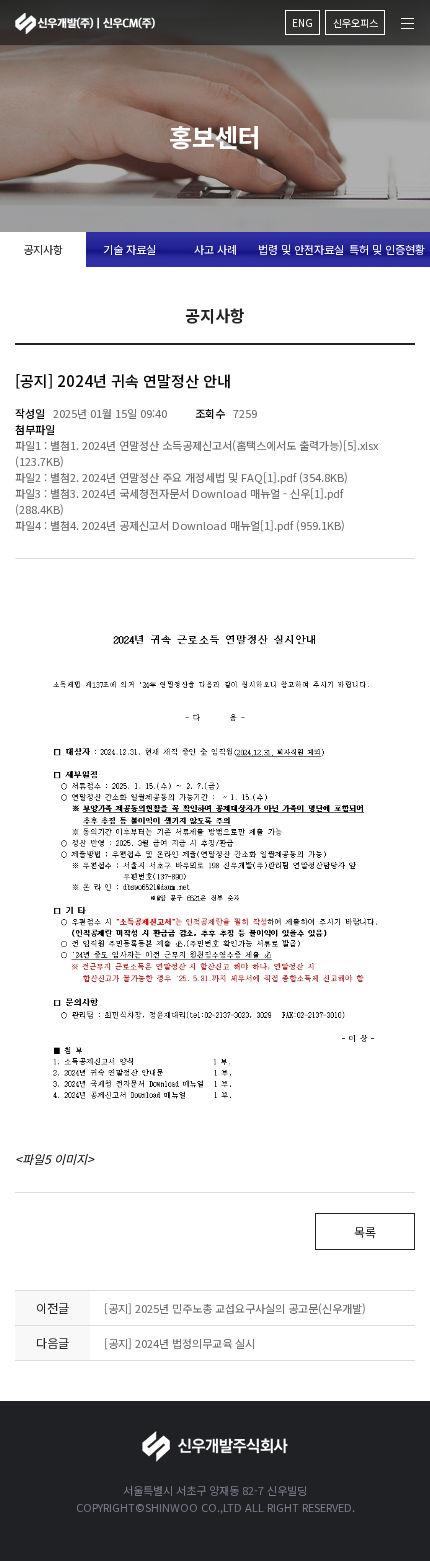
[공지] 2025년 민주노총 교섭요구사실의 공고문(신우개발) (235, 1308)
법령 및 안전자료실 (301, 249)
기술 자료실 (129, 249)
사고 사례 (215, 249)
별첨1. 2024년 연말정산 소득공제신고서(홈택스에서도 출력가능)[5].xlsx (214, 445)
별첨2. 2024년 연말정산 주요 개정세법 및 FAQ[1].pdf (173, 477)
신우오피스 (355, 22)
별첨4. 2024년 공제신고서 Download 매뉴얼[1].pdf (171, 525)
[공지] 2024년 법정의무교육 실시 (179, 1343)
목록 (365, 1231)
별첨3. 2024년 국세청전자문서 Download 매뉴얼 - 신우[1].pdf (196, 493)
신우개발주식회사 (85, 23)
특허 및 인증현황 (387, 249)
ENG (302, 22)
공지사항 (43, 249)
